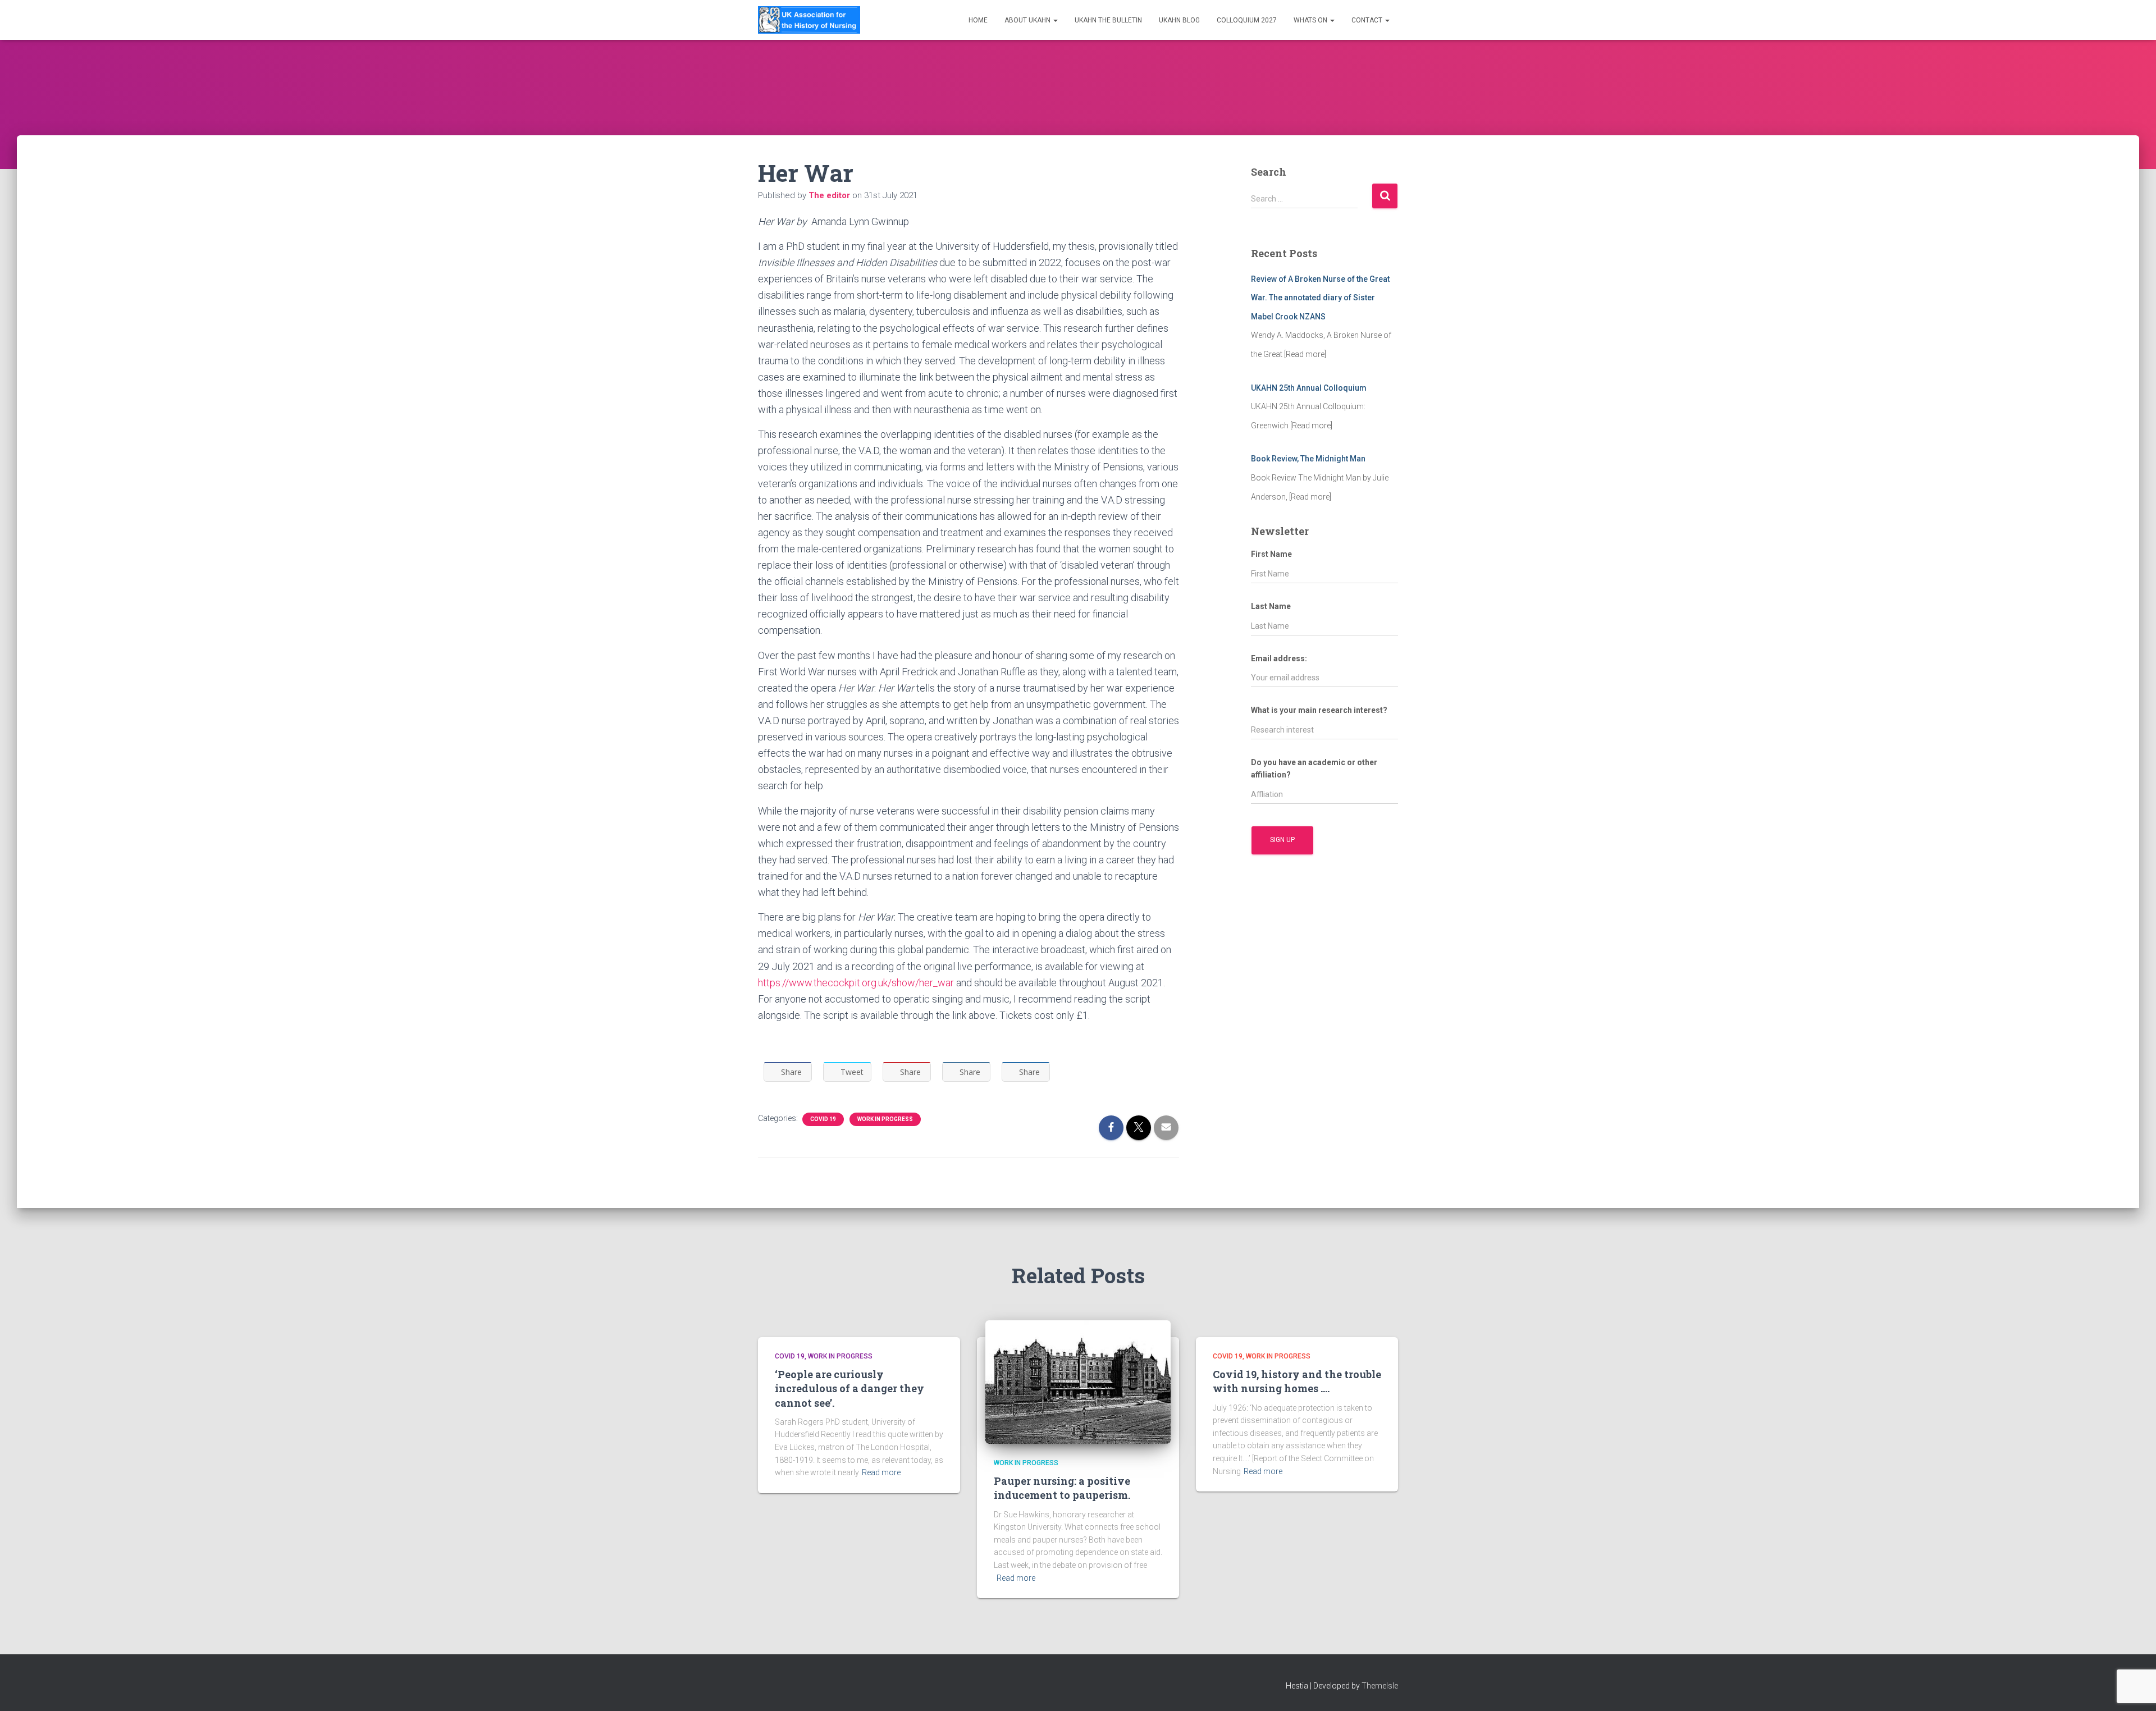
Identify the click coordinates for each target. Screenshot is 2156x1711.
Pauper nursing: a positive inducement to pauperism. (1062, 1488)
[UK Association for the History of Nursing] (809, 20)
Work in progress (885, 1119)
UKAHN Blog (1179, 20)
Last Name (1271, 606)
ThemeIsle (1380, 1686)
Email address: (1279, 658)
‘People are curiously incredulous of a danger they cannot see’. (849, 1388)
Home (978, 20)
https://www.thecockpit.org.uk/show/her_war (856, 983)
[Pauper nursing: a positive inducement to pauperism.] (1078, 1381)
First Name (1271, 554)
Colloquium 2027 (1247, 20)
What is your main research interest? (1319, 710)
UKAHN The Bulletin (1108, 20)
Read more (881, 1472)
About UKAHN (1028, 20)
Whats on (1311, 20)
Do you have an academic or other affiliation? (1314, 769)
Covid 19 (823, 1119)
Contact (1368, 20)
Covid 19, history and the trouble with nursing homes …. (1297, 1381)
